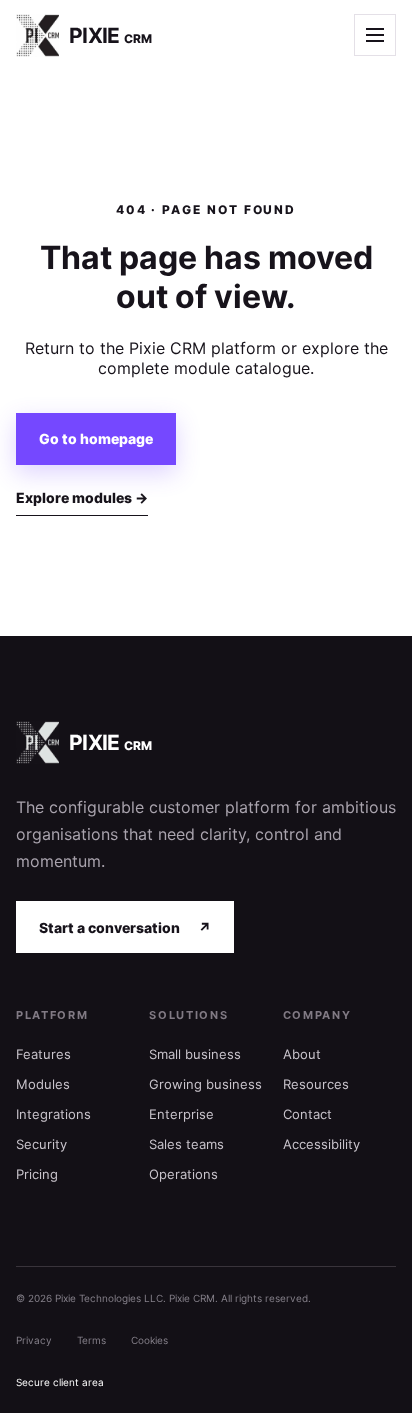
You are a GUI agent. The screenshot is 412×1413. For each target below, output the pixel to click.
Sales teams (186, 1144)
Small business (195, 1054)
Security (41, 1144)
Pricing (37, 1174)
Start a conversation (125, 927)
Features (43, 1054)
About (302, 1054)
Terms (91, 1340)
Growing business (205, 1084)
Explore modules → (82, 497)
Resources (316, 1084)
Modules (43, 1084)
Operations (183, 1174)
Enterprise (181, 1114)
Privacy (34, 1340)
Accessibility (321, 1144)
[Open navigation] (375, 35)
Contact (307, 1114)
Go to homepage (96, 438)
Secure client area (60, 1382)
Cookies (149, 1340)
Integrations (53, 1114)
